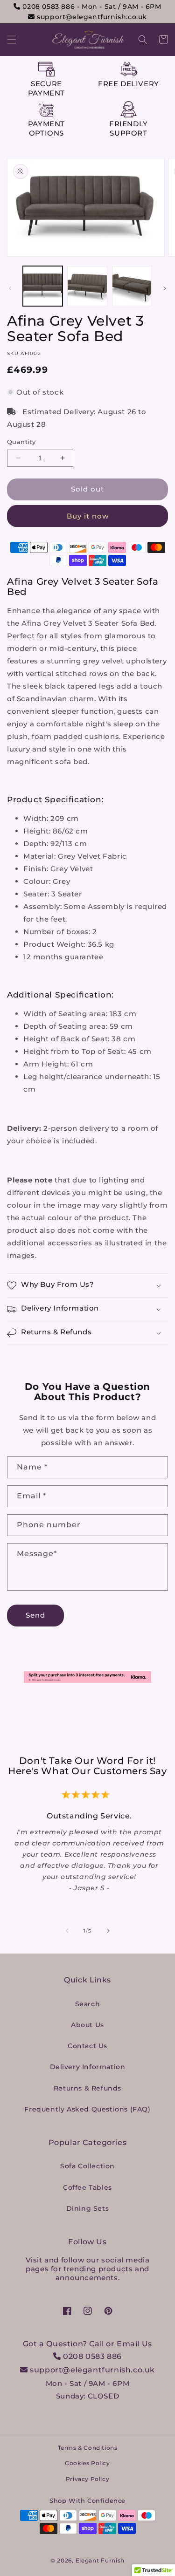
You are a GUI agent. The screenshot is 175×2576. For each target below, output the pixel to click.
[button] (12, 40)
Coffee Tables (87, 2187)
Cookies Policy (87, 2463)
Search (88, 2004)
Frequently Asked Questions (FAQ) (87, 2109)
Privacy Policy (87, 2479)
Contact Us (87, 2046)
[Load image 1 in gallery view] (43, 286)
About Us (87, 2025)
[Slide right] (165, 288)
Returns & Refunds (87, 2088)
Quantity (21, 442)
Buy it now (88, 516)
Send (35, 1615)
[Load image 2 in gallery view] (87, 286)
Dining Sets (88, 2208)
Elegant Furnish (100, 2560)
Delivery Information (88, 2067)
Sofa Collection (87, 2166)
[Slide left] (10, 288)
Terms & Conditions (88, 2448)
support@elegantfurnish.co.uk (91, 17)
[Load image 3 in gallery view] (132, 286)
